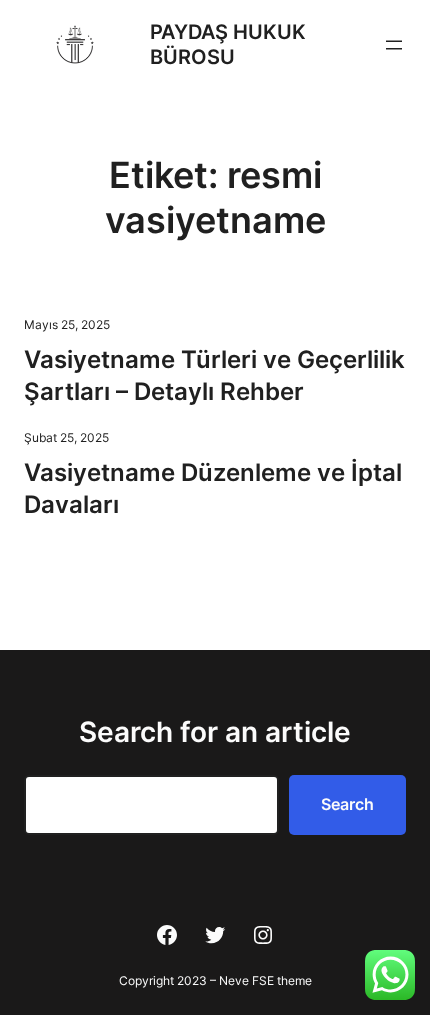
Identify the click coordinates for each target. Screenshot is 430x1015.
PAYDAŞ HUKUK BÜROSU (228, 44)
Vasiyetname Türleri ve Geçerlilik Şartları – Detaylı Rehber (214, 375)
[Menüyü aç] (394, 45)
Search (347, 804)
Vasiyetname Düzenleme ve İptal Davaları (213, 488)
